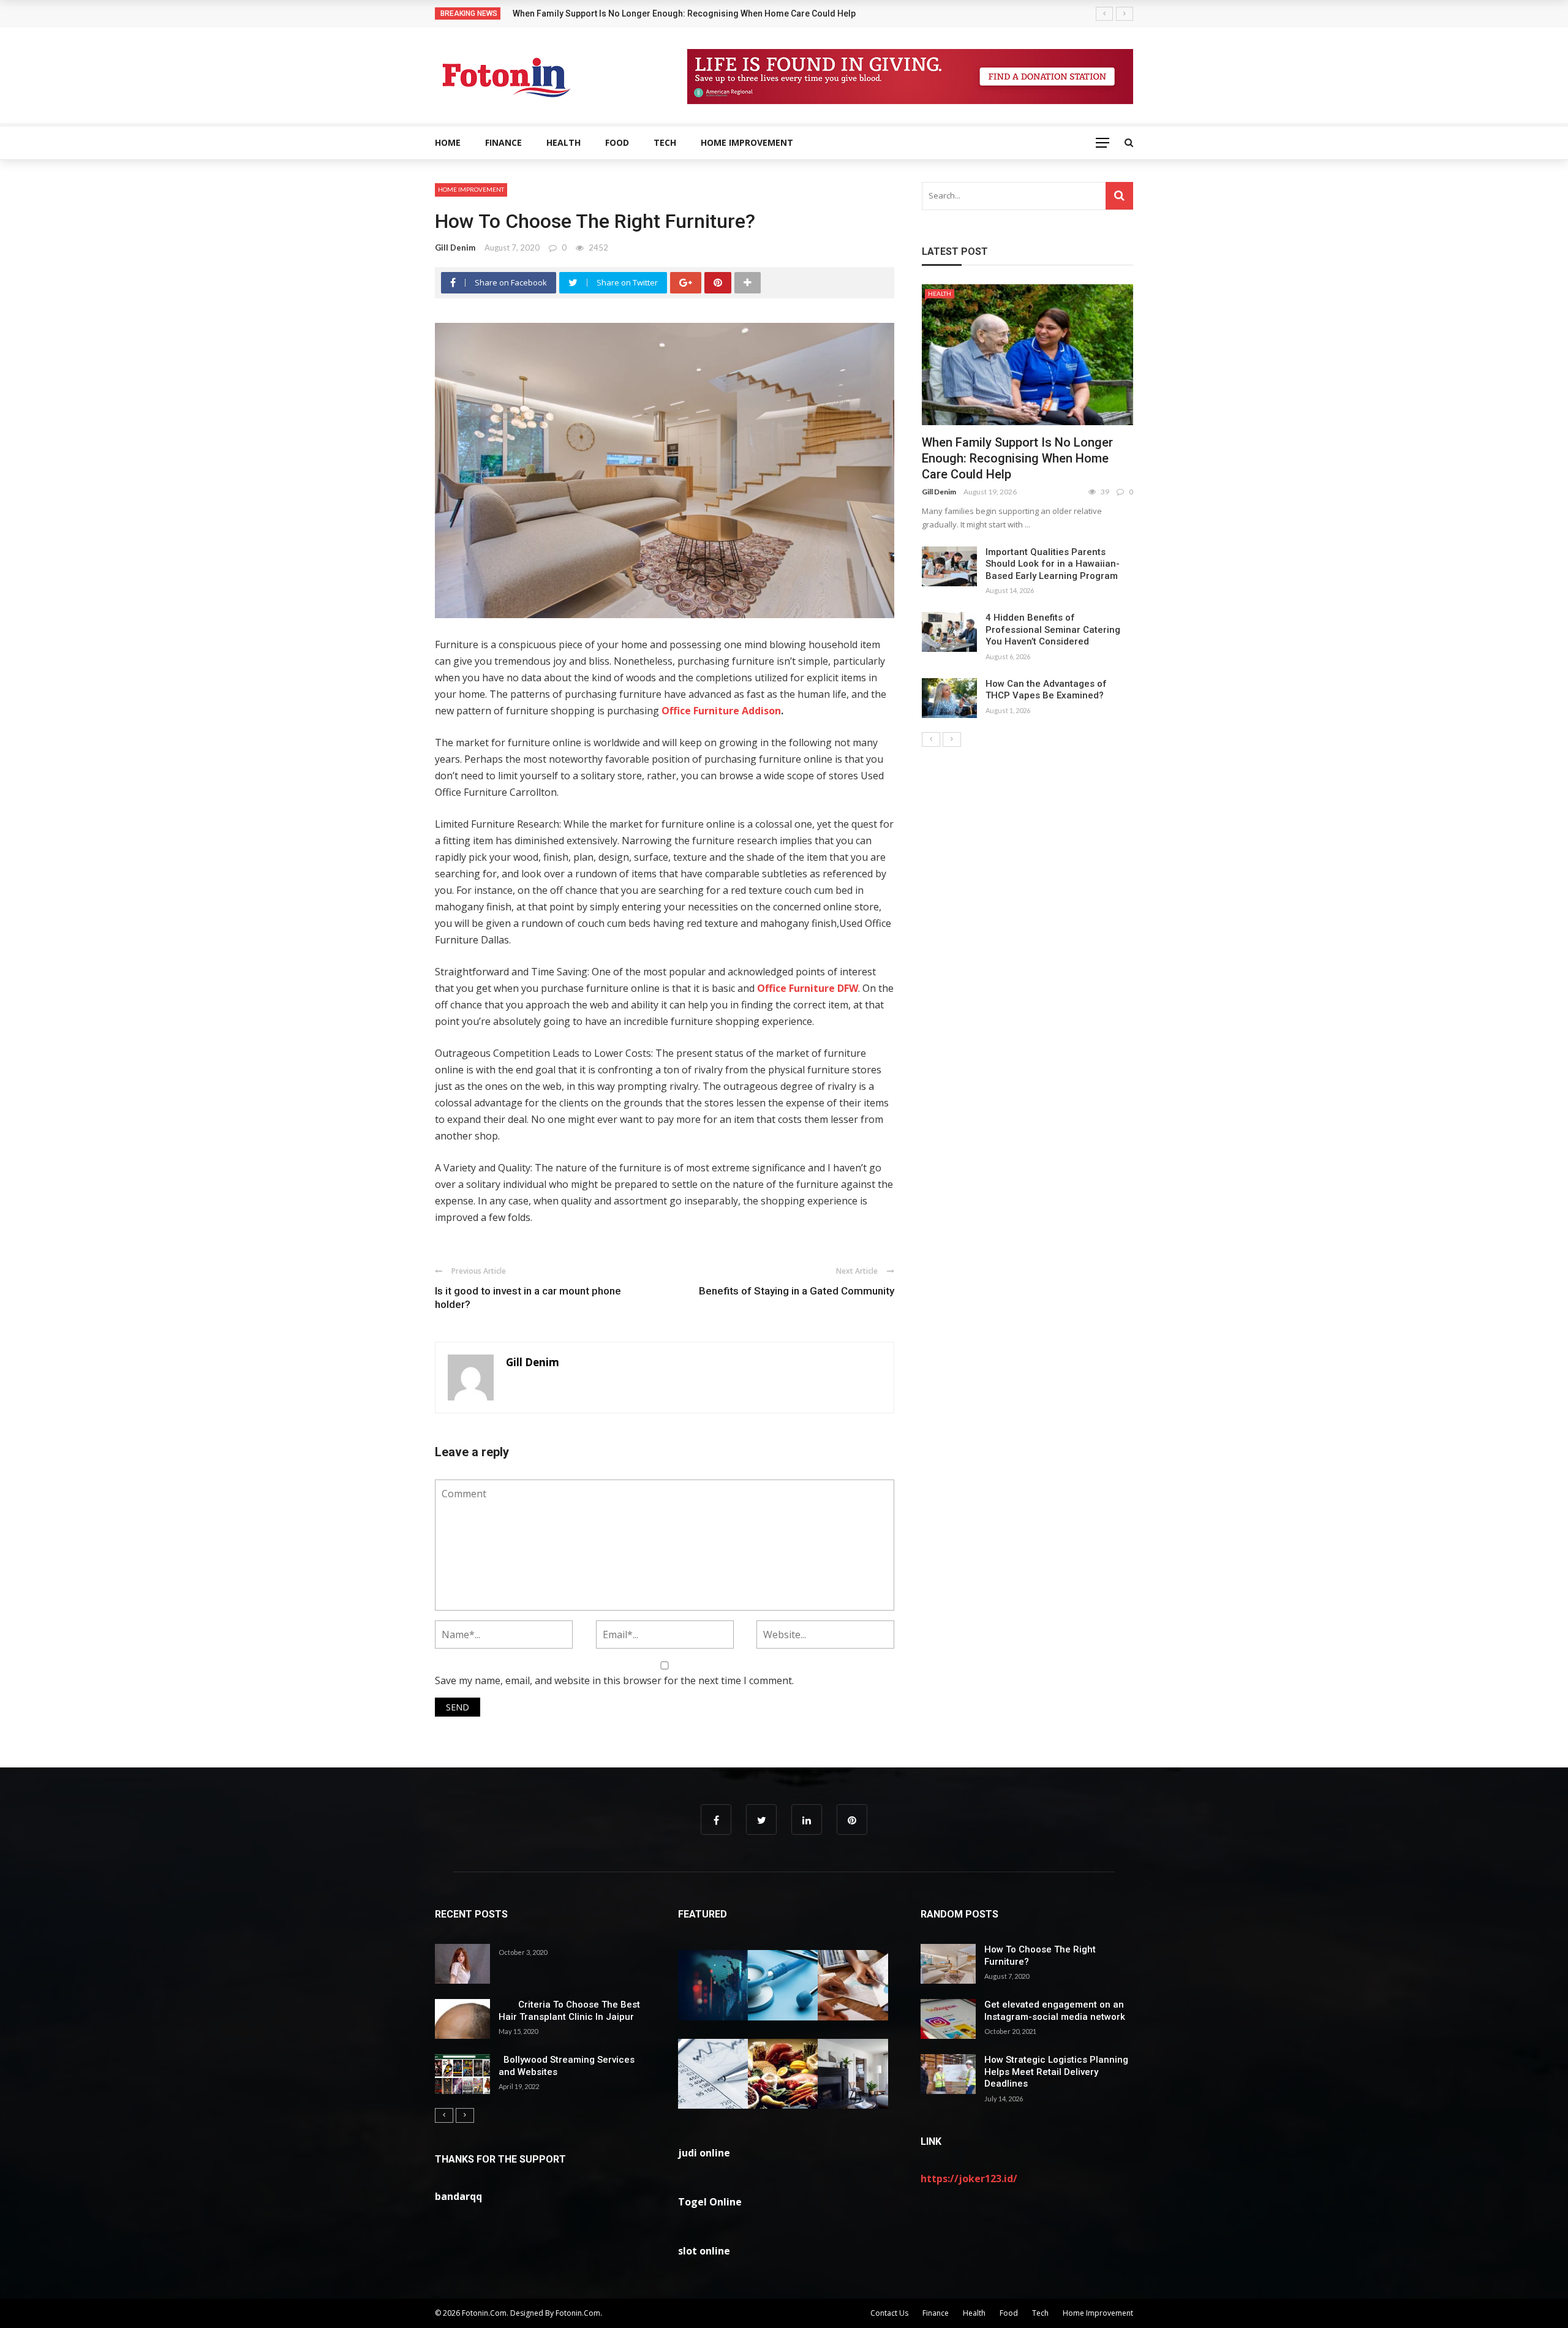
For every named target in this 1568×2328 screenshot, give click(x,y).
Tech (665, 142)
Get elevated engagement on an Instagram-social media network (1055, 2011)
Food (617, 142)
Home (448, 142)
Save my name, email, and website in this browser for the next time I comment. (614, 1680)
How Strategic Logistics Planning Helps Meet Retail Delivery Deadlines (1056, 2072)
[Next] (952, 739)
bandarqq (458, 2196)
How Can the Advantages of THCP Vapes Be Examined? (1046, 690)
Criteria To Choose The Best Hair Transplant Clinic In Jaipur (569, 2011)
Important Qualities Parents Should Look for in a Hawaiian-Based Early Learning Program (1053, 564)
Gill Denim (455, 248)
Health (563, 142)
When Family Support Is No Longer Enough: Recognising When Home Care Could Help (1017, 458)
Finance (503, 142)
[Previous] (931, 739)
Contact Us (889, 2313)
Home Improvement (747, 142)
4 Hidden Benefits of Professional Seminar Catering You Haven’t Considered (1053, 629)
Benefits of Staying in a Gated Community (797, 1291)
